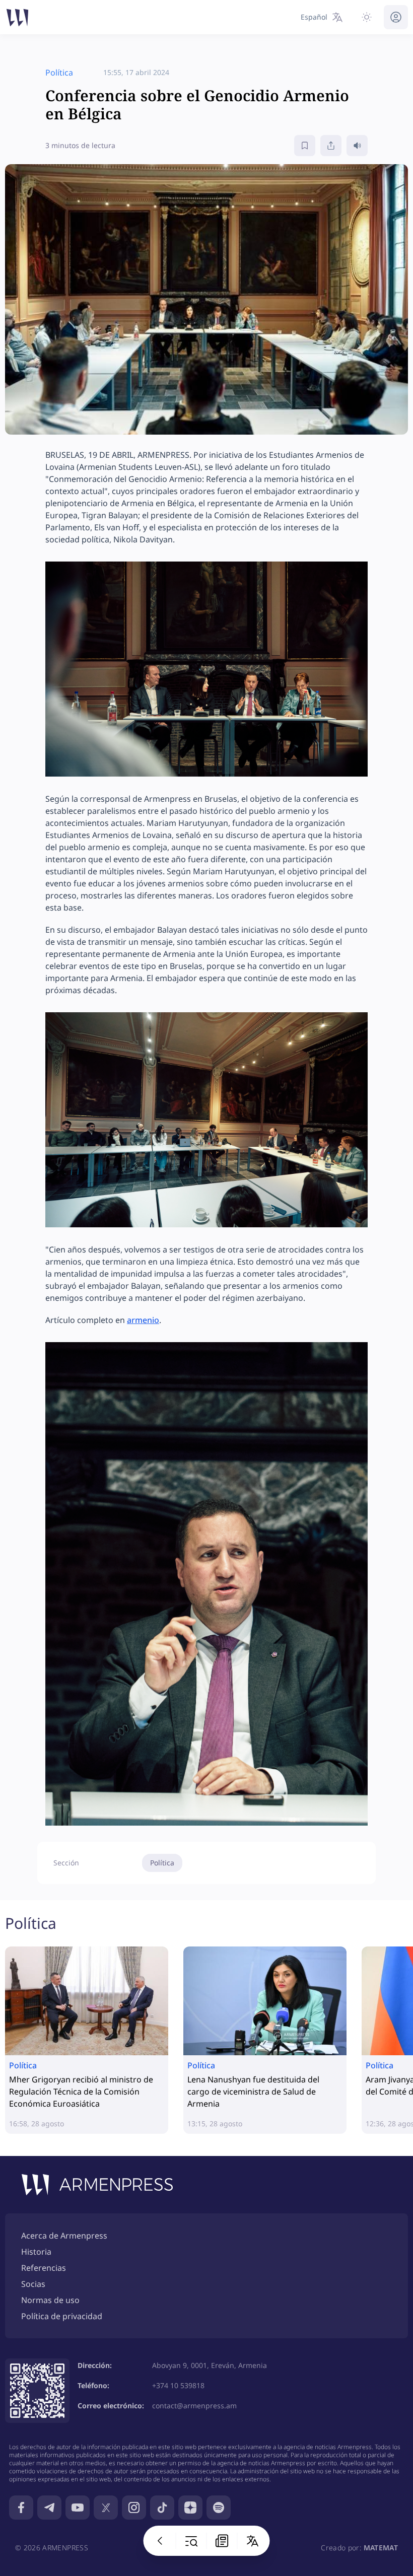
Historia (36, 2252)
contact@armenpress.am (194, 2406)
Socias (33, 2284)
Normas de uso (50, 2300)
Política (162, 1863)
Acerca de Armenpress (64, 2236)
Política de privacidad (62, 2316)
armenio (143, 1320)
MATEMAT (381, 2548)
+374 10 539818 (178, 2385)
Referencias (44, 2268)
